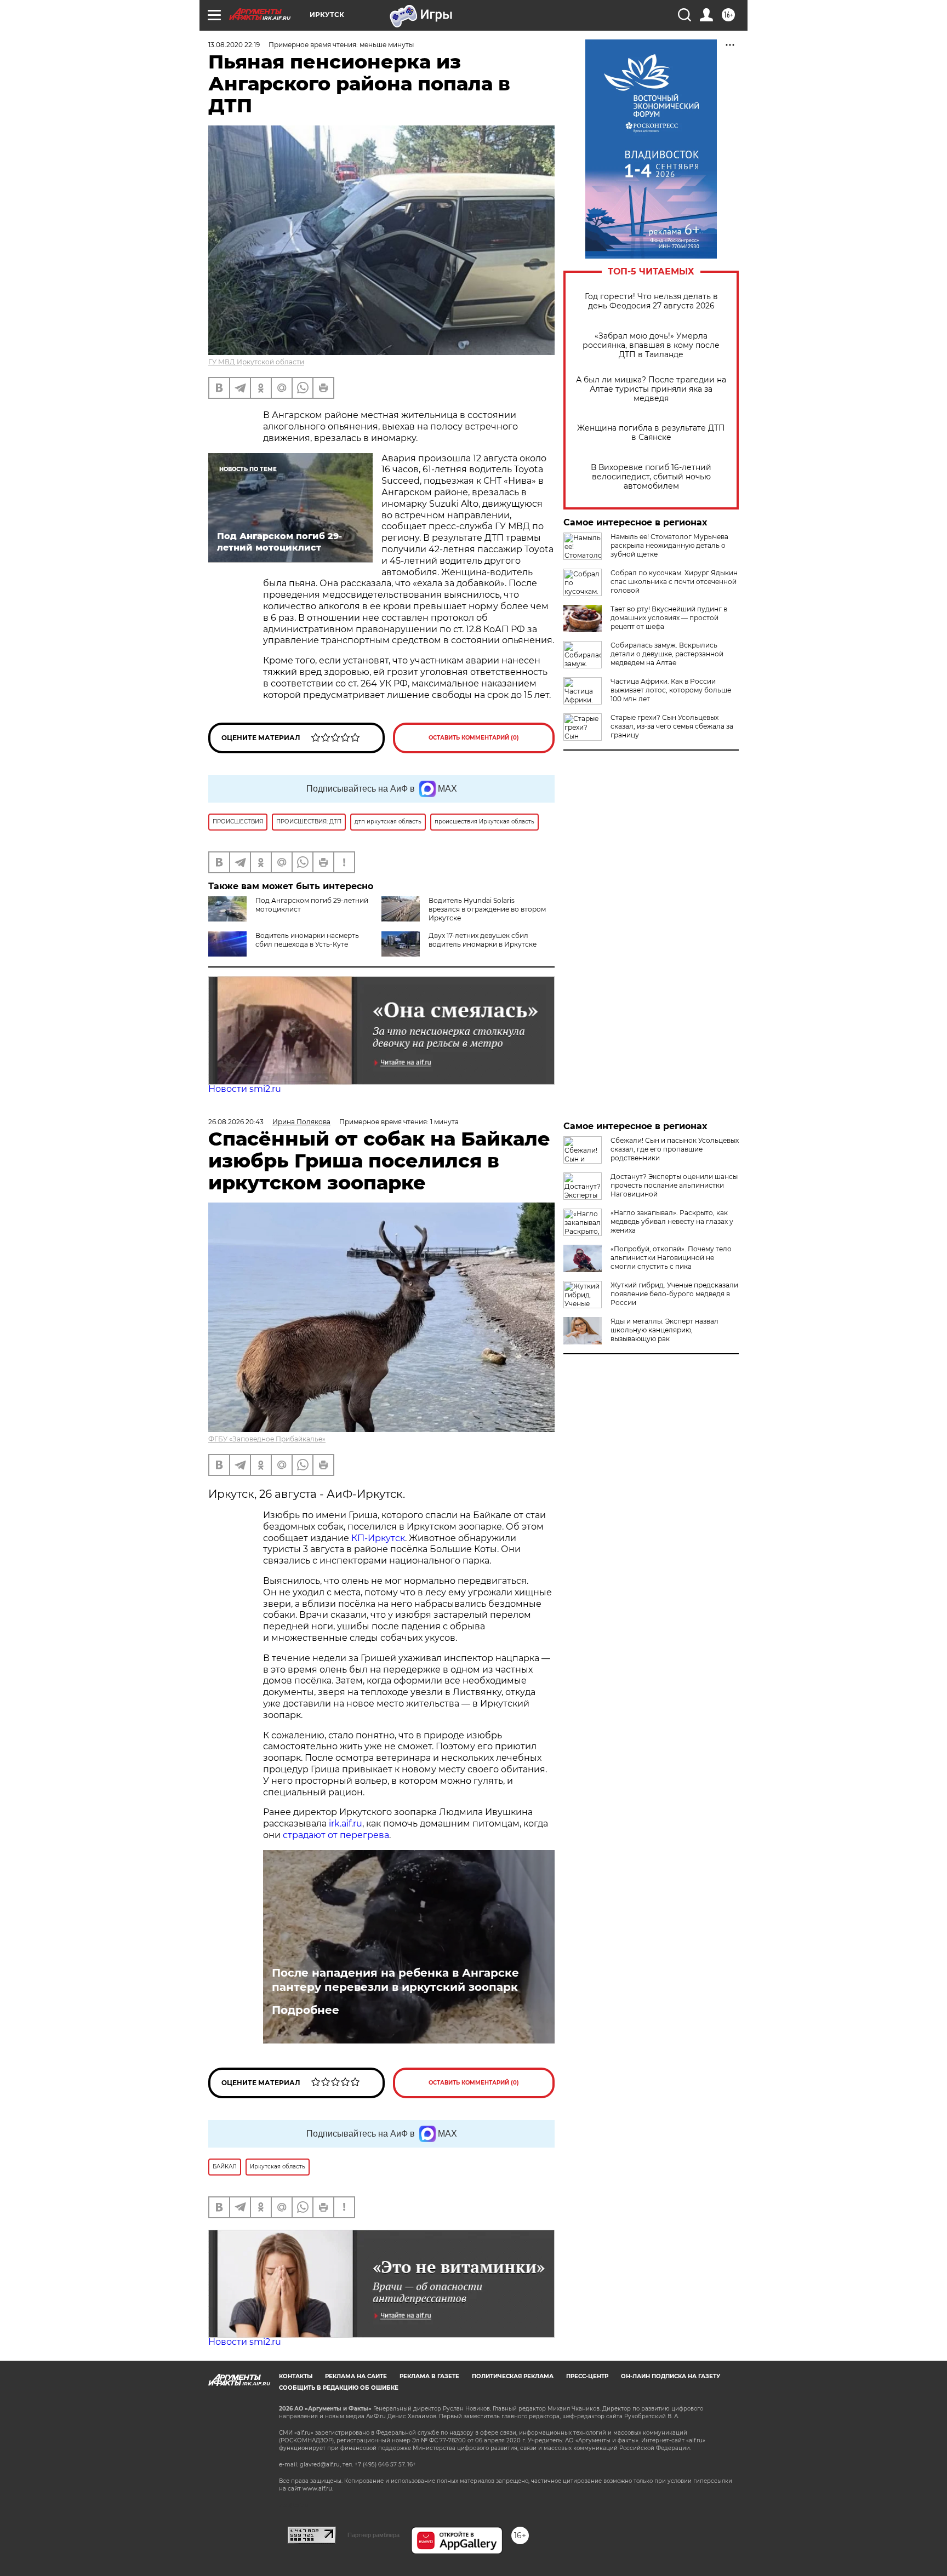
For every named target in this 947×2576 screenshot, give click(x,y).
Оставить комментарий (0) (474, 738)
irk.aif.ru (346, 1824)
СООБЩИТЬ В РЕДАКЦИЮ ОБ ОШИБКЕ (339, 2388)
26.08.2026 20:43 (236, 1122)
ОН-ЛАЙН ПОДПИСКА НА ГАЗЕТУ (671, 2376)
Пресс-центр (587, 2376)
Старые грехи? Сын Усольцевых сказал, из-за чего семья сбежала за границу (672, 726)
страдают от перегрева (336, 1835)
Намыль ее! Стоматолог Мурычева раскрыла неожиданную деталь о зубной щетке (669, 545)
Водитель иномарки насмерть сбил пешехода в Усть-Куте (307, 940)
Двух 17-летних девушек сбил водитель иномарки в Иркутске (483, 940)
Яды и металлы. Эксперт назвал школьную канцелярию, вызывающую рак (664, 1330)
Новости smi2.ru (245, 1089)
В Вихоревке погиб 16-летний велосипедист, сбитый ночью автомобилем (651, 477)
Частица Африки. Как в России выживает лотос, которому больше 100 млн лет (671, 690)
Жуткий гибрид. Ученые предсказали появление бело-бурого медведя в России (674, 1294)
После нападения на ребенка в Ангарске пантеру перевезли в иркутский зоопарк (395, 1980)
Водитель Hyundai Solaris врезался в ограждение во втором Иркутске (487, 909)
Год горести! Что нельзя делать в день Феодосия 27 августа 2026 (651, 301)
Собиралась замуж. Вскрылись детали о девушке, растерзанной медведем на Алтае (667, 654)
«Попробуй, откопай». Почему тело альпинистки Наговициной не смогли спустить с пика (671, 1258)
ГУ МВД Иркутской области (256, 362)
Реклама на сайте (356, 2376)
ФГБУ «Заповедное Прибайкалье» (267, 1439)
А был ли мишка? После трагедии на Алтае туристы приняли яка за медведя (651, 389)
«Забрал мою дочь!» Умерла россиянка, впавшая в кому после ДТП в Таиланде (651, 345)
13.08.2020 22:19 (234, 45)
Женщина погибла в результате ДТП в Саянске (651, 433)
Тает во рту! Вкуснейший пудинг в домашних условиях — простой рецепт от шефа (669, 618)
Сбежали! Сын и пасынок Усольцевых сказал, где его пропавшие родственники (675, 1149)
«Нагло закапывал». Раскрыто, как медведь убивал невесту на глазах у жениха (672, 1221)
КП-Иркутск (378, 1538)
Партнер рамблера (373, 2535)
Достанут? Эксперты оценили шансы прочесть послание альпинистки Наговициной (674, 1185)
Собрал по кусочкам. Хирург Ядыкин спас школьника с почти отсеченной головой (674, 582)
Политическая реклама (513, 2376)
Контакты (296, 2376)
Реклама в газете (429, 2376)
